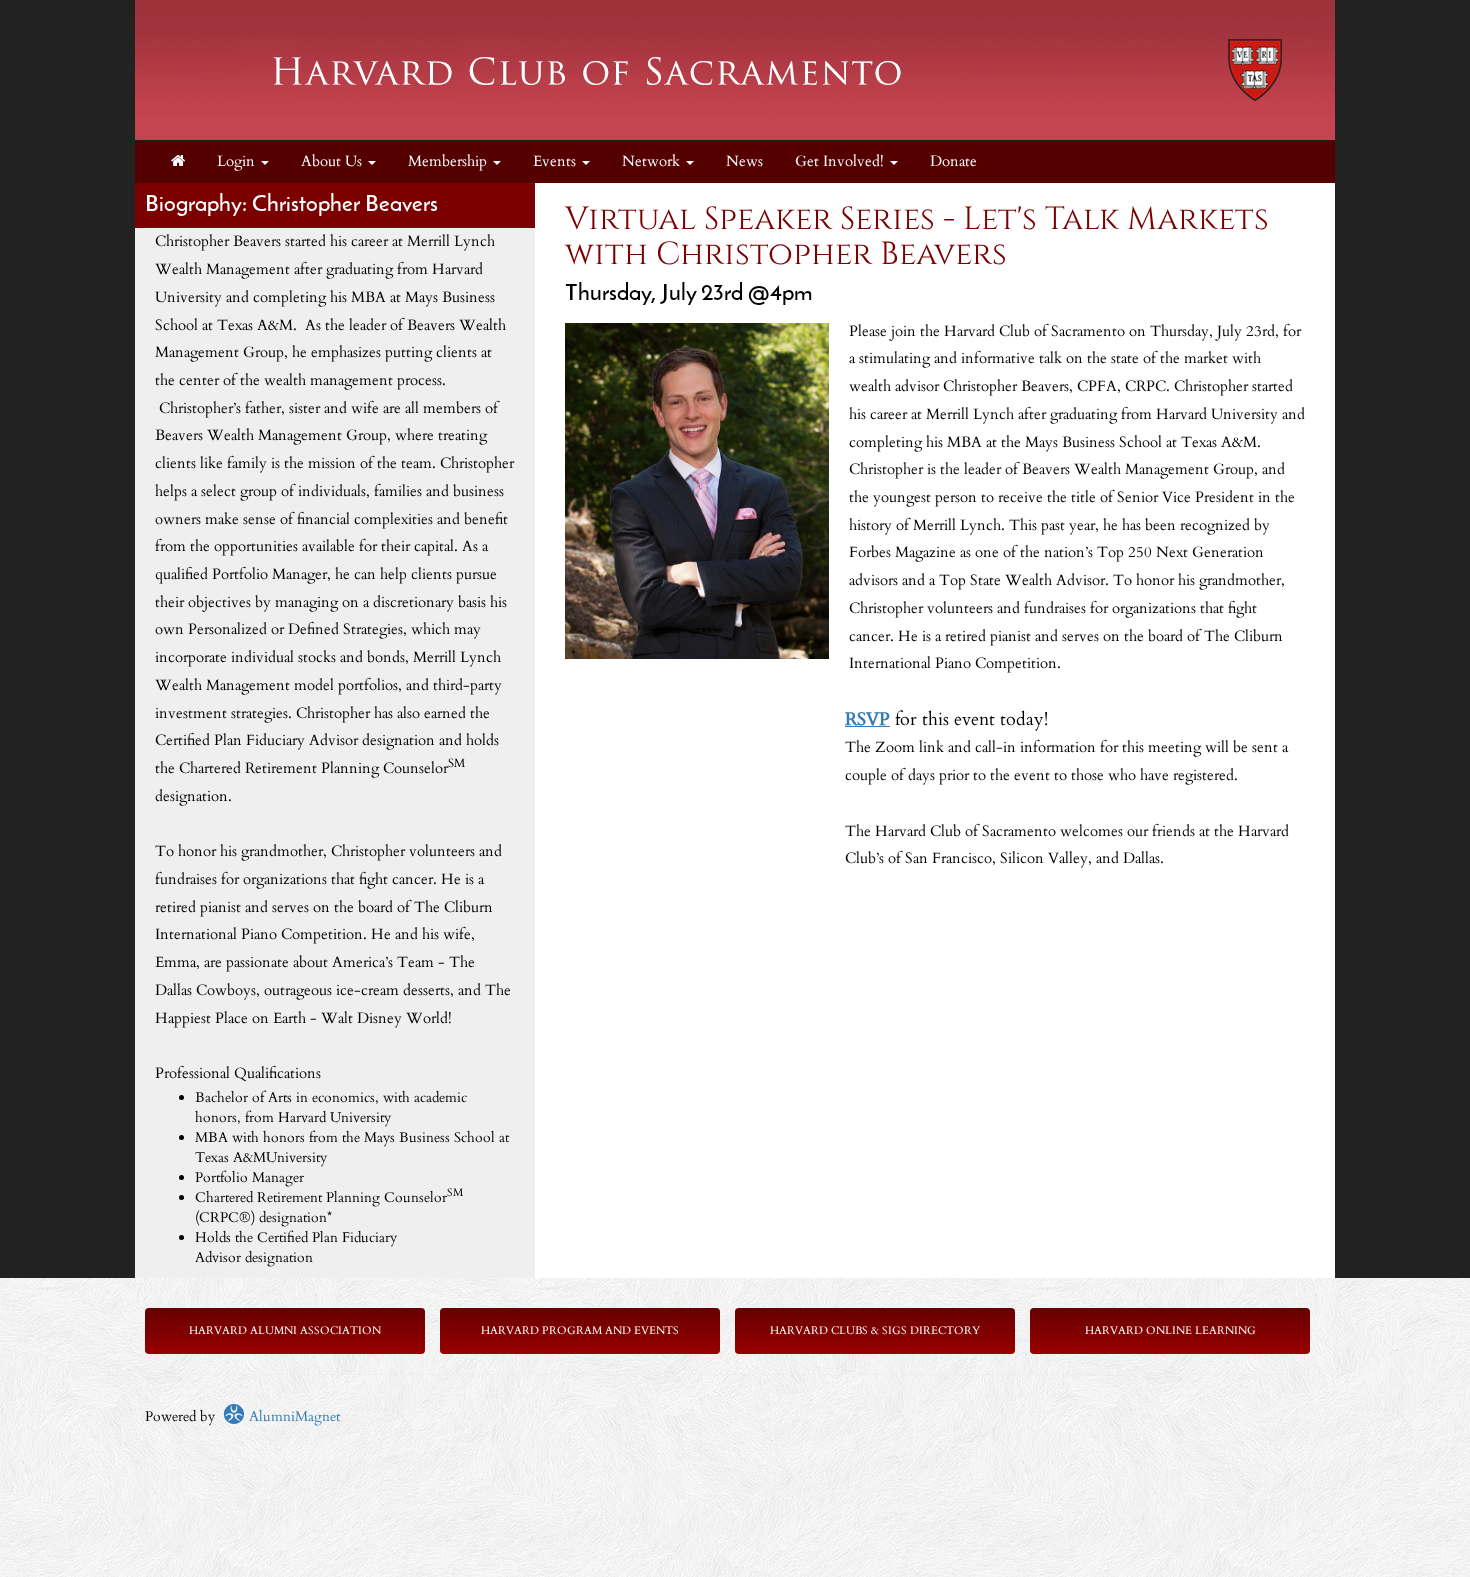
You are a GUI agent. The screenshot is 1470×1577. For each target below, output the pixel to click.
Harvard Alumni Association (285, 1330)
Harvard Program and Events (580, 1330)
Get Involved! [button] (841, 161)
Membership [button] (449, 161)
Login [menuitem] (238, 161)
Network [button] (653, 161)
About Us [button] (333, 161)
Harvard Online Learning (1170, 1330)
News (744, 161)
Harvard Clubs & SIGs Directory (875, 1330)
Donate (953, 161)
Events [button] (556, 161)
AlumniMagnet (292, 1416)
